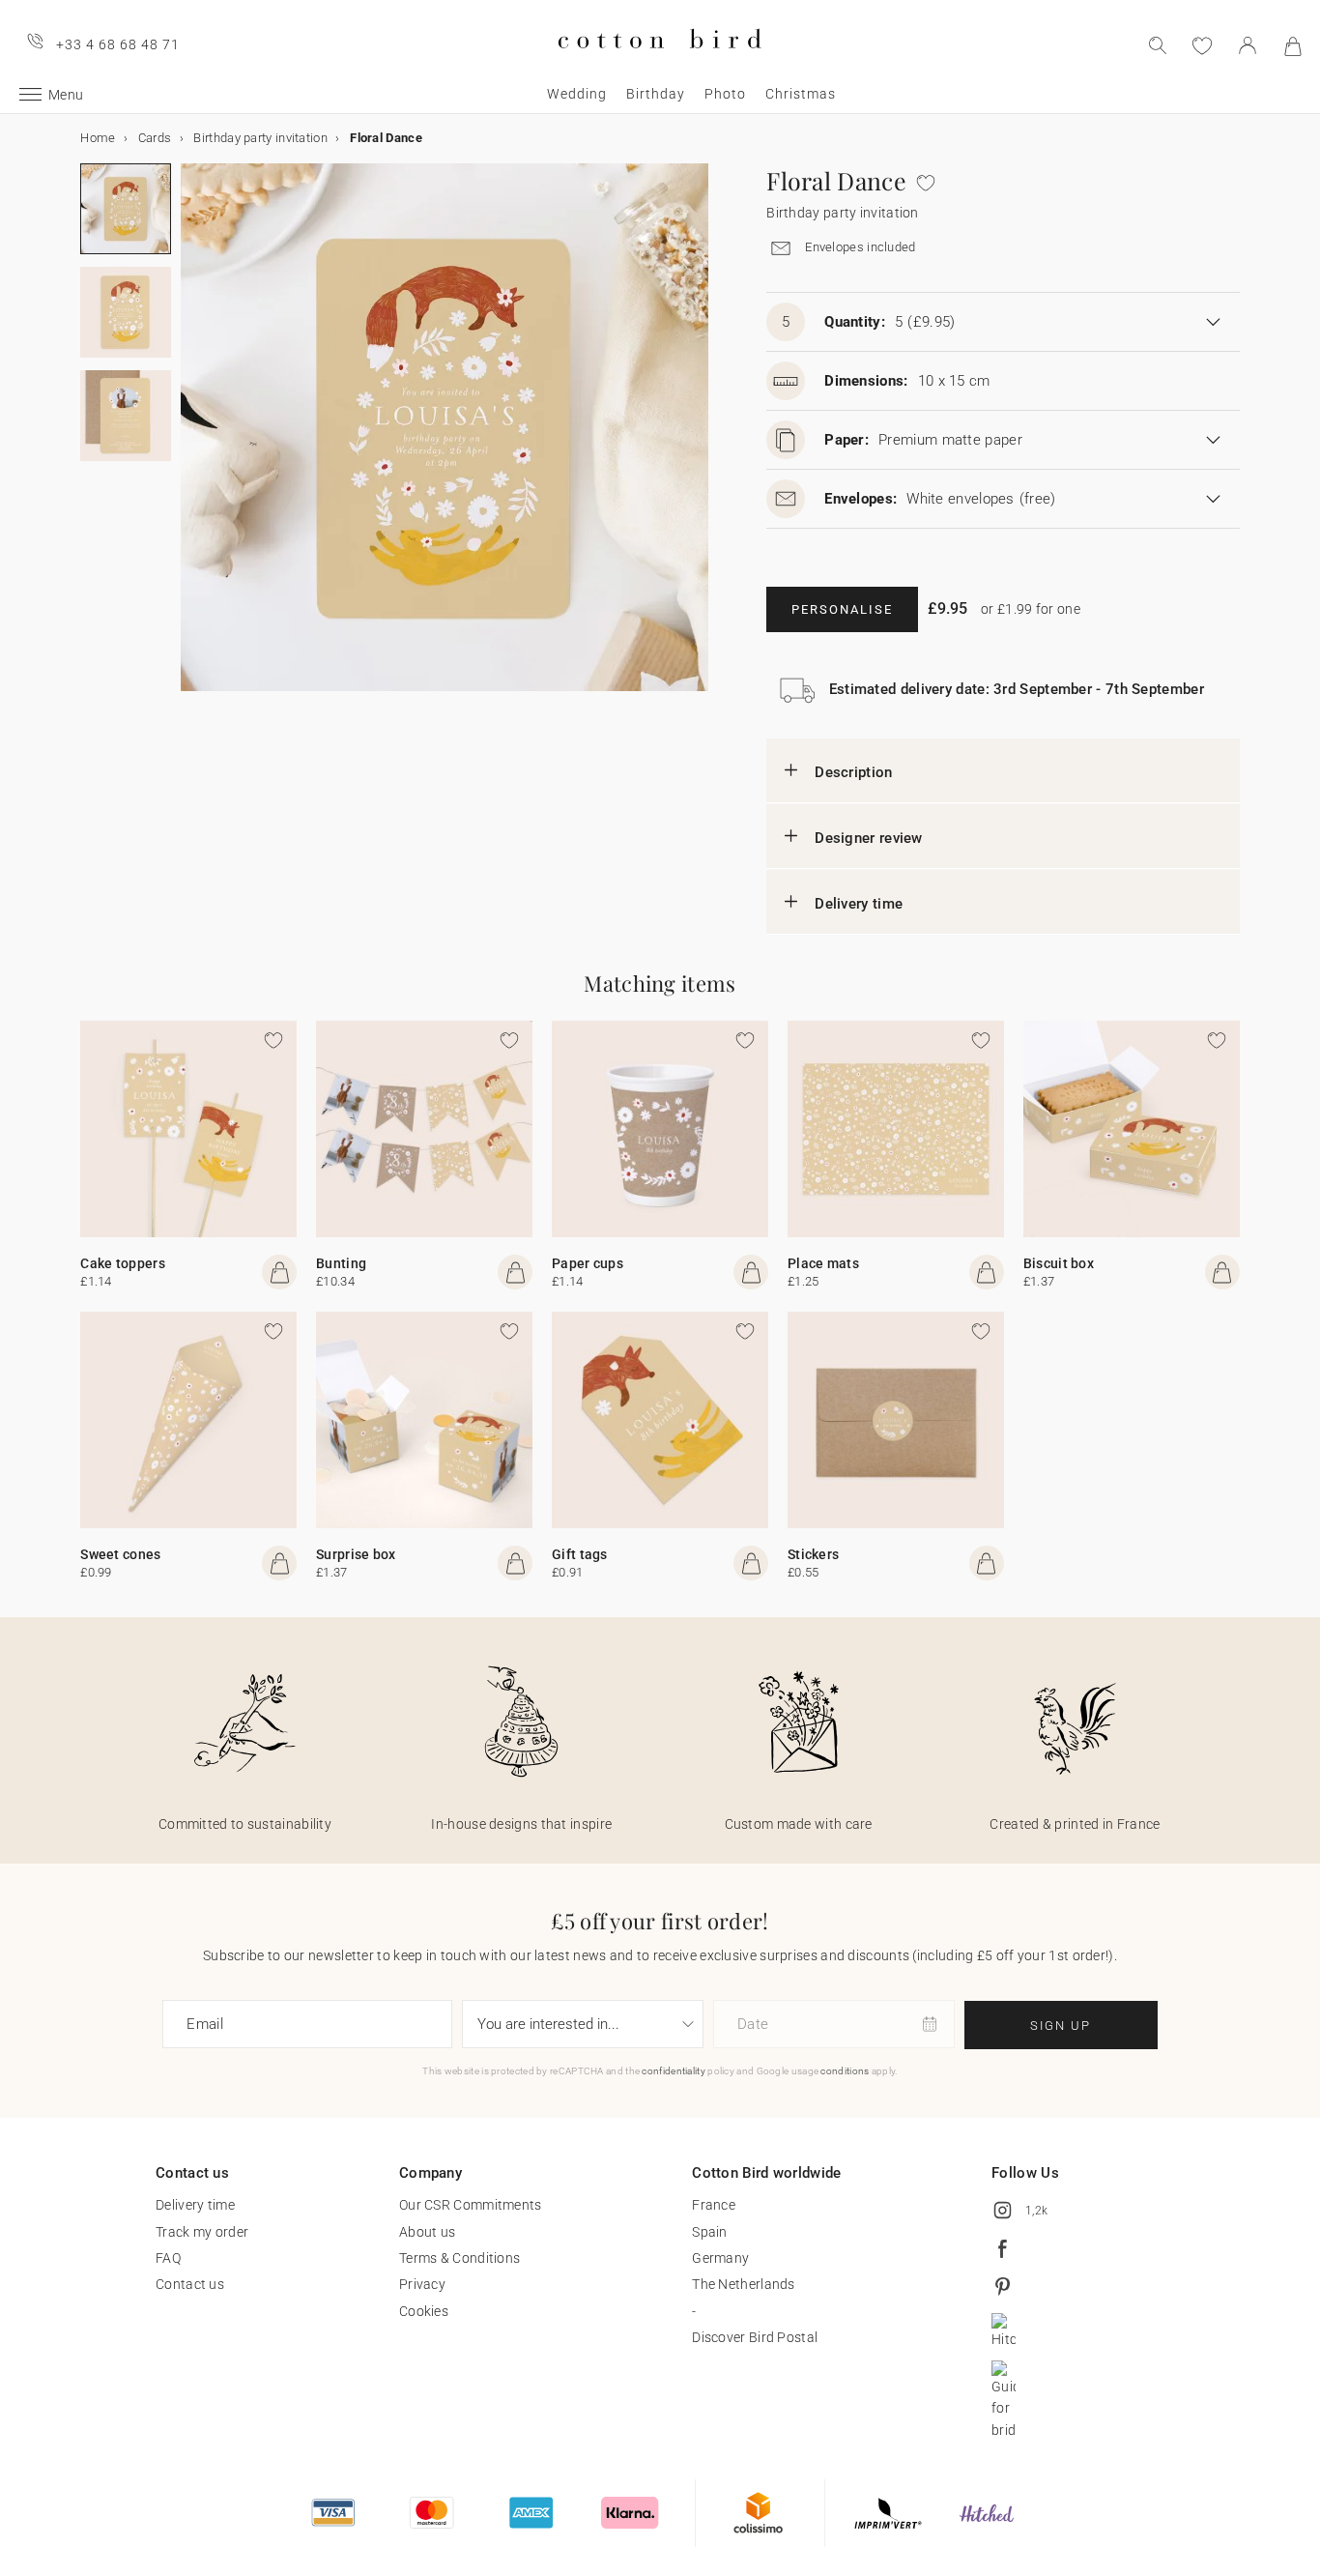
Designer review (869, 838)
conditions (845, 2071)
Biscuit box (1059, 1263)
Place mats (823, 1263)
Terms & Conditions (459, 2258)
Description (853, 772)
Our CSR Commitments (471, 2205)
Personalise (842, 609)
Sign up (1061, 2026)
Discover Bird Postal (755, 2337)
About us (427, 2232)
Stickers (813, 1554)
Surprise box (356, 1554)
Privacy (422, 2284)
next (192, 439)
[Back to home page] (660, 64)
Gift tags (580, 1554)
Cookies (424, 2311)
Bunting (341, 1263)
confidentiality (674, 2071)
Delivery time (859, 904)
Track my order (202, 2232)
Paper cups (588, 1263)
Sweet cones (120, 1554)
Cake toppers (123, 1263)
